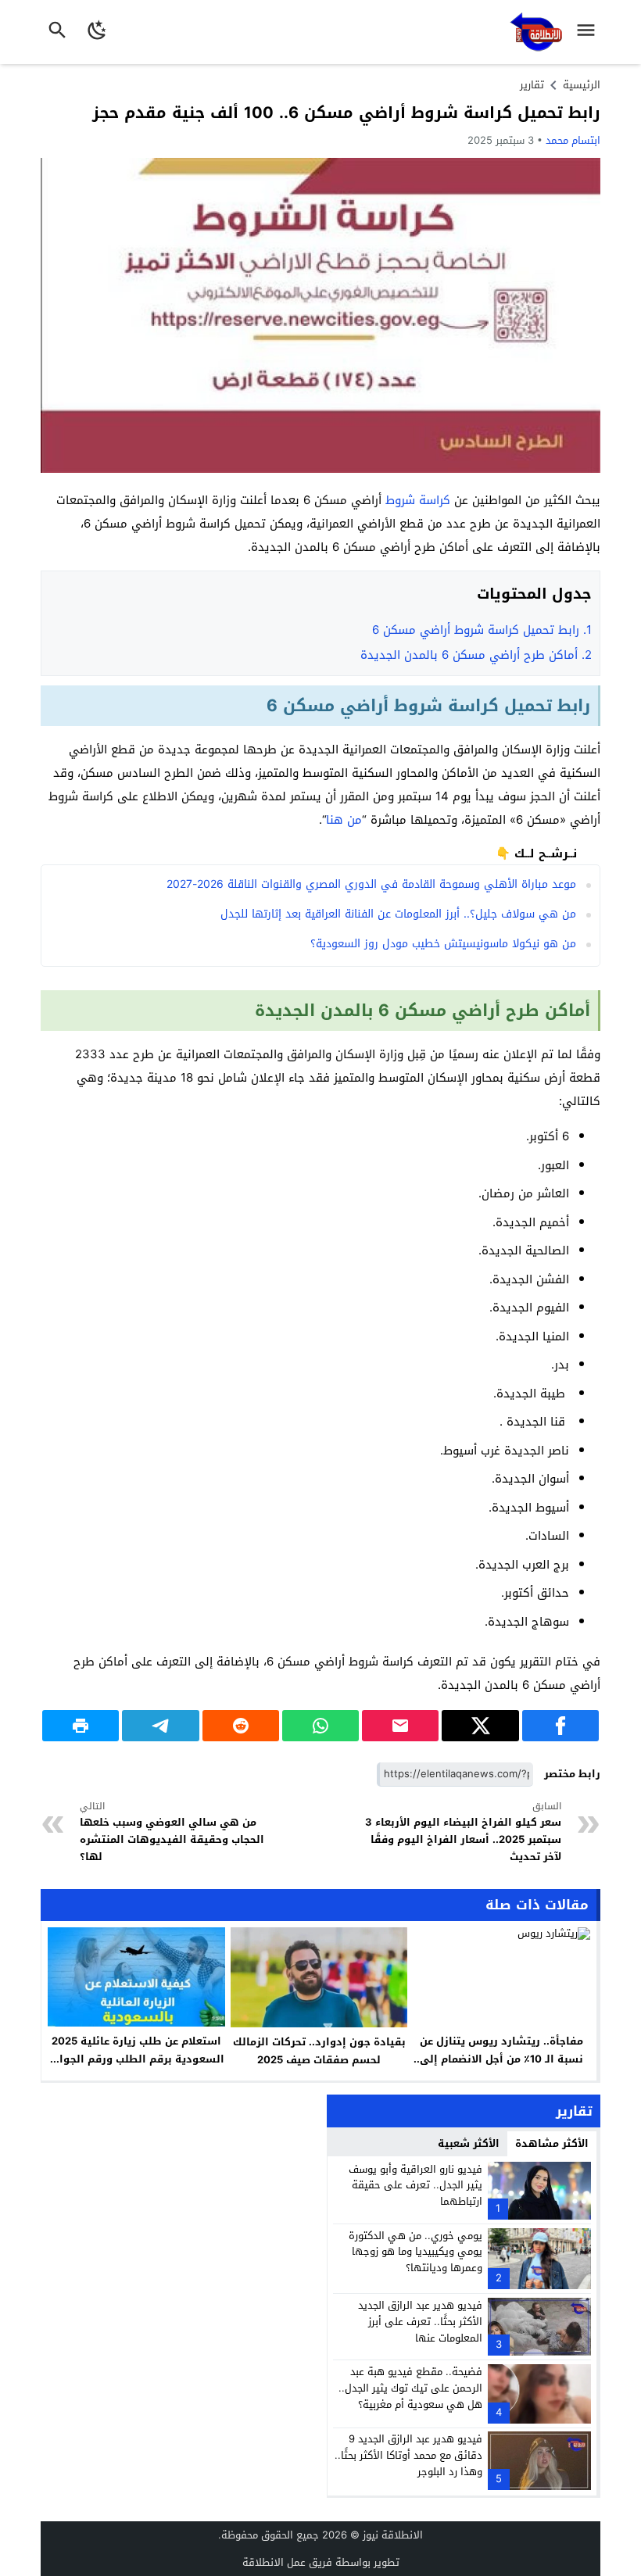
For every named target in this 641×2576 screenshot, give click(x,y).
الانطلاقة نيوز (393, 2535)
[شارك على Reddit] (241, 1726)
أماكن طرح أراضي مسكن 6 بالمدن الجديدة (476, 655)
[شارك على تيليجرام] (160, 1726)
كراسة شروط (418, 500)
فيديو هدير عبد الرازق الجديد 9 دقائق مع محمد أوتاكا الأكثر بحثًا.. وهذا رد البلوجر (408, 2455)
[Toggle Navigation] (590, 32)
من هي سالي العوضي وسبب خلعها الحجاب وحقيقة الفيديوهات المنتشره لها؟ (172, 1833)
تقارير (532, 85)
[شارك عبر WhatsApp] (320, 1726)
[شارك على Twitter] (480, 1726)
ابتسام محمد (573, 140)
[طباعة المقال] (81, 1726)
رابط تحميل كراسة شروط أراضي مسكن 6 (482, 630)
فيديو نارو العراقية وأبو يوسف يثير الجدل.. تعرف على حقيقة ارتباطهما (415, 2186)
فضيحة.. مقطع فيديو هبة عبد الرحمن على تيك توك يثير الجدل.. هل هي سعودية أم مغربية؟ (410, 2388)
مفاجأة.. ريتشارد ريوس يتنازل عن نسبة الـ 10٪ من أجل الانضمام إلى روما (501, 2059)
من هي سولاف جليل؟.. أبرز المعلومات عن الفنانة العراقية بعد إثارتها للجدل (398, 914)
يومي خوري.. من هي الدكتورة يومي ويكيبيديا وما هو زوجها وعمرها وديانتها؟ (415, 2252)
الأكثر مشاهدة (552, 2143)
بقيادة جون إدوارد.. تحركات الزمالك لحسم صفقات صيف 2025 (319, 2051)
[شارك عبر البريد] (400, 1726)
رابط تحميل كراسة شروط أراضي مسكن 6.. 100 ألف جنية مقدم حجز (346, 113)
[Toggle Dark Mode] (97, 32)
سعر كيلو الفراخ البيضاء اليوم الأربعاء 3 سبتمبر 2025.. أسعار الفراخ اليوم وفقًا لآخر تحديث (463, 1833)
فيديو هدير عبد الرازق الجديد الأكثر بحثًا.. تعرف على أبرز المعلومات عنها (420, 2322)
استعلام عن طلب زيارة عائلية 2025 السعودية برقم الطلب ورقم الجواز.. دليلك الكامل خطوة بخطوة (136, 2059)
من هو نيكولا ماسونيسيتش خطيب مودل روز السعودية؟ (443, 944)
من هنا (344, 820)
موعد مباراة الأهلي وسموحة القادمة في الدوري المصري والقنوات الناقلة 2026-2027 (371, 884)
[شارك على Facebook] (560, 1726)
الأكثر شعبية (469, 2143)
